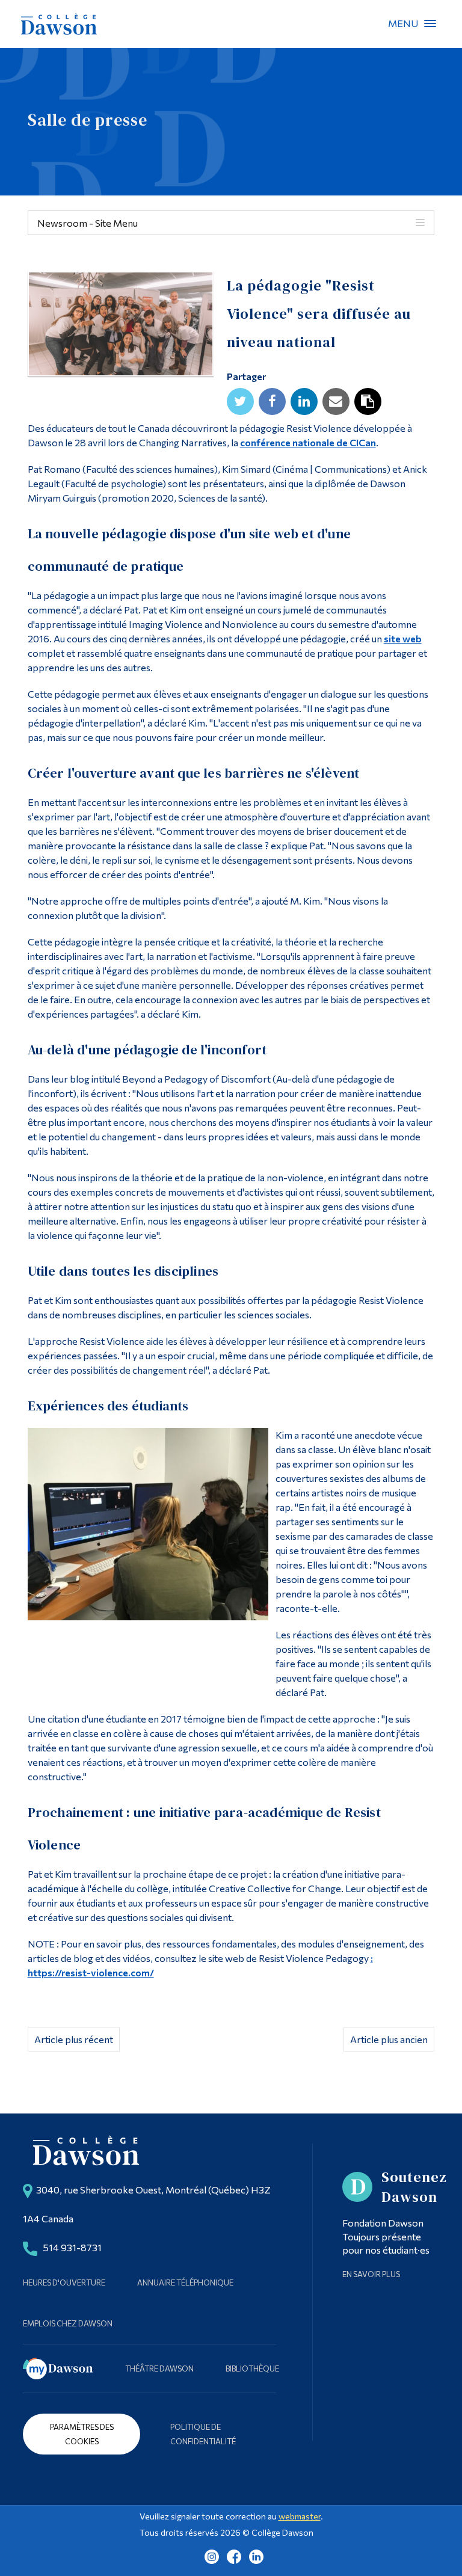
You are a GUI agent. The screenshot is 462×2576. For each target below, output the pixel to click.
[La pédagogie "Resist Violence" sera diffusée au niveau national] (121, 327)
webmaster (300, 2516)
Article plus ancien (389, 2039)
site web (403, 638)
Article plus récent (74, 2039)
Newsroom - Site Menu (88, 223)
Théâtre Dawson (159, 2369)
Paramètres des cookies (82, 2434)
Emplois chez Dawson (68, 2323)
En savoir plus (371, 2274)
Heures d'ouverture (64, 2282)
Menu (430, 23)
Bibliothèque (252, 2369)
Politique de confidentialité (203, 2434)
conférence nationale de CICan (308, 442)
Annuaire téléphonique (185, 2282)
